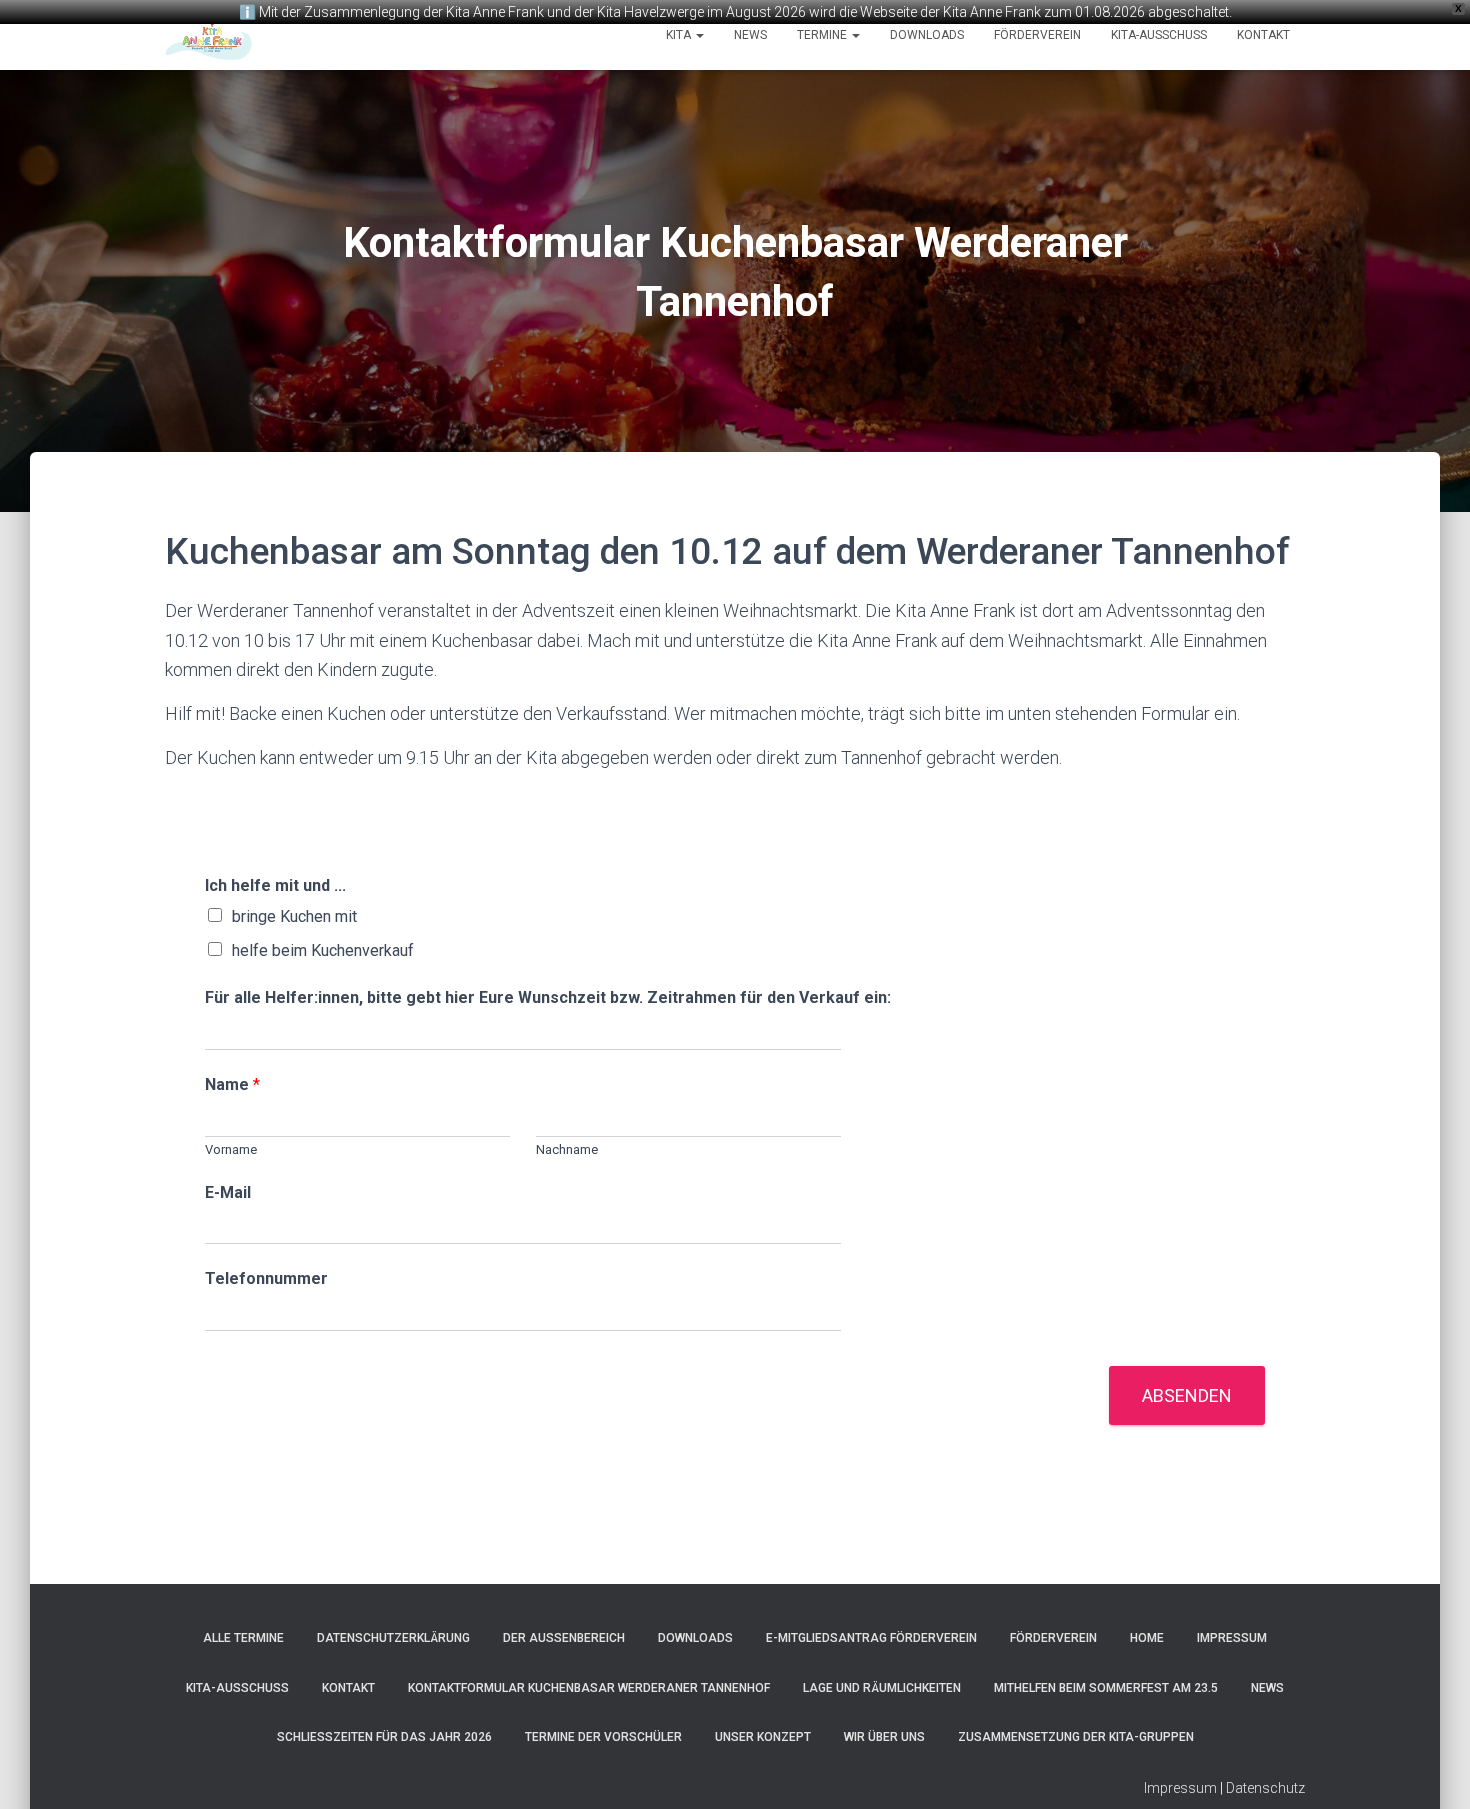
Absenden (1187, 1395)
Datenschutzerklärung (393, 1638)
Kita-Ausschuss (1159, 35)
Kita (680, 35)
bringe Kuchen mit (294, 916)
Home (1147, 1638)
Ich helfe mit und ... (275, 885)
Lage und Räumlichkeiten (882, 1688)
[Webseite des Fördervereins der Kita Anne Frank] (208, 35)
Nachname (567, 1149)
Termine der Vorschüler (603, 1737)
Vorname (231, 1149)
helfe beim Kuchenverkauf (323, 950)
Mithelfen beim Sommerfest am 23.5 (1106, 1688)
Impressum (1232, 1638)
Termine (823, 35)
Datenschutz (1265, 1788)
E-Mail (228, 1192)
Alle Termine (243, 1638)
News (750, 35)
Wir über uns (884, 1737)
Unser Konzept (763, 1737)
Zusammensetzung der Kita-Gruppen (1076, 1737)
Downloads (927, 35)
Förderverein (1037, 35)
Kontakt (1263, 35)
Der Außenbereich (564, 1638)
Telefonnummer (266, 1278)
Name (232, 1084)
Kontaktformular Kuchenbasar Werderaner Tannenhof (589, 1688)
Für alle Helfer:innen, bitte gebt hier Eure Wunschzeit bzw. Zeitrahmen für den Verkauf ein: (548, 997)
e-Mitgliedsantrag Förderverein (871, 1638)
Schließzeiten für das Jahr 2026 (384, 1737)
